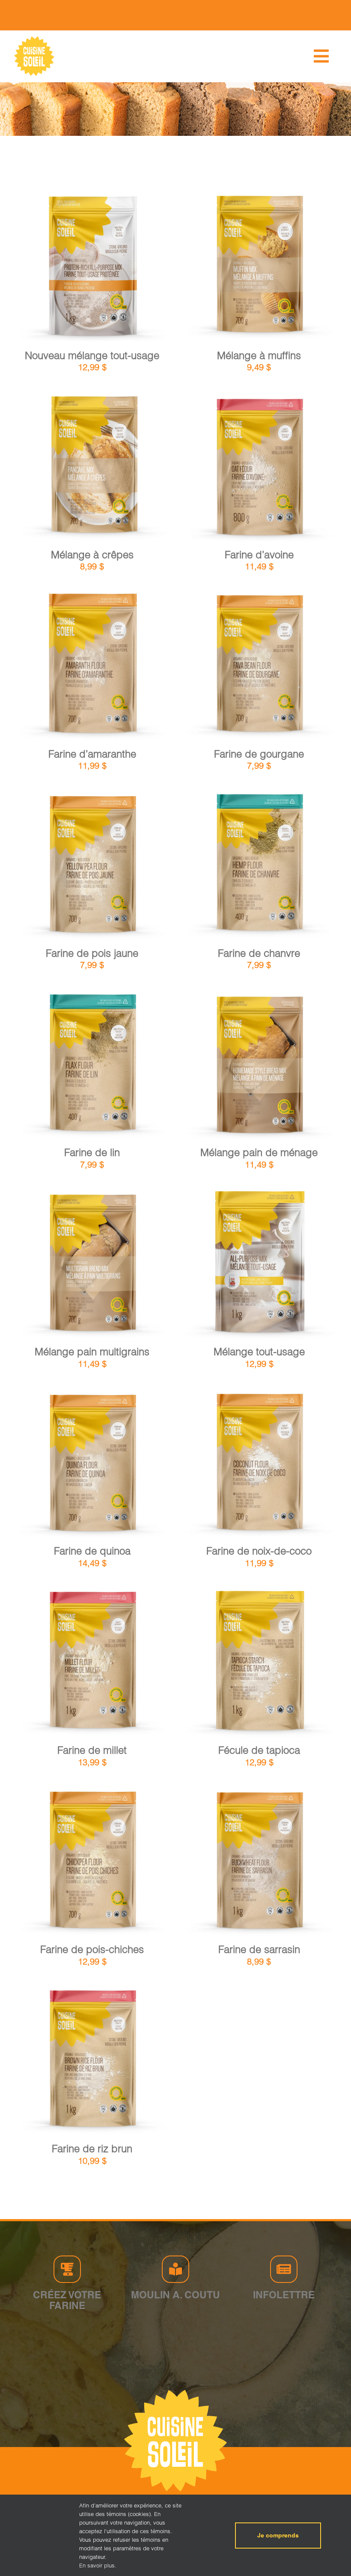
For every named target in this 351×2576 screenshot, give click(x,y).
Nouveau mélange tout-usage (92, 355)
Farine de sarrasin (259, 1949)
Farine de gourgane (259, 754)
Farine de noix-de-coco (259, 1551)
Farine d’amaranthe (92, 754)
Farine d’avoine (259, 555)
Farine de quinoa (92, 1551)
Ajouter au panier (70, 269)
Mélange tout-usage (259, 1352)
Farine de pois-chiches (92, 1949)
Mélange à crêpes (92, 555)
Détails (128, 269)
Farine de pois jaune (92, 953)
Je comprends (278, 2535)
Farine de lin (92, 1152)
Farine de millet (92, 1750)
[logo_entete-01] (34, 38)
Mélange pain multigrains (92, 1352)
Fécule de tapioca (259, 1750)
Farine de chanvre (259, 953)
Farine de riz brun (92, 2149)
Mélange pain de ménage (259, 1152)
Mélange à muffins (259, 355)
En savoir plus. (98, 2565)
